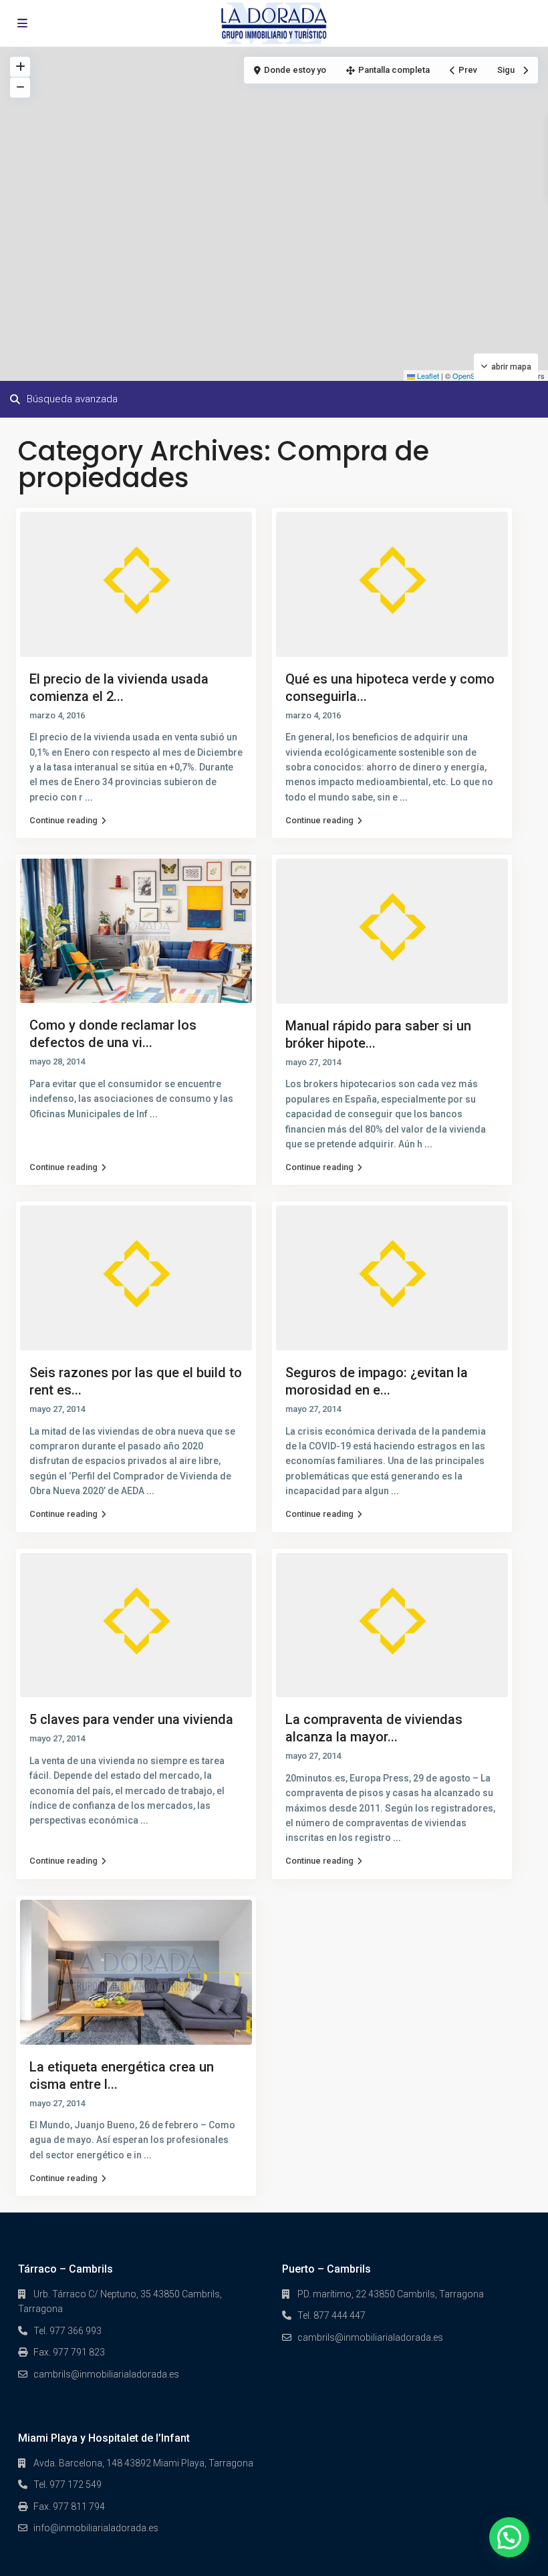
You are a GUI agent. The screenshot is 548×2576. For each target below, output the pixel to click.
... (89, 797)
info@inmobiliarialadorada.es (96, 2528)
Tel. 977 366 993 (67, 2331)
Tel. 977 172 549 (67, 2484)
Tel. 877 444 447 (331, 2315)
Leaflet (427, 376)
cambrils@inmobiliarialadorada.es (106, 2374)
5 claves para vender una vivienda (131, 1719)
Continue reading (63, 820)
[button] (509, 2537)
